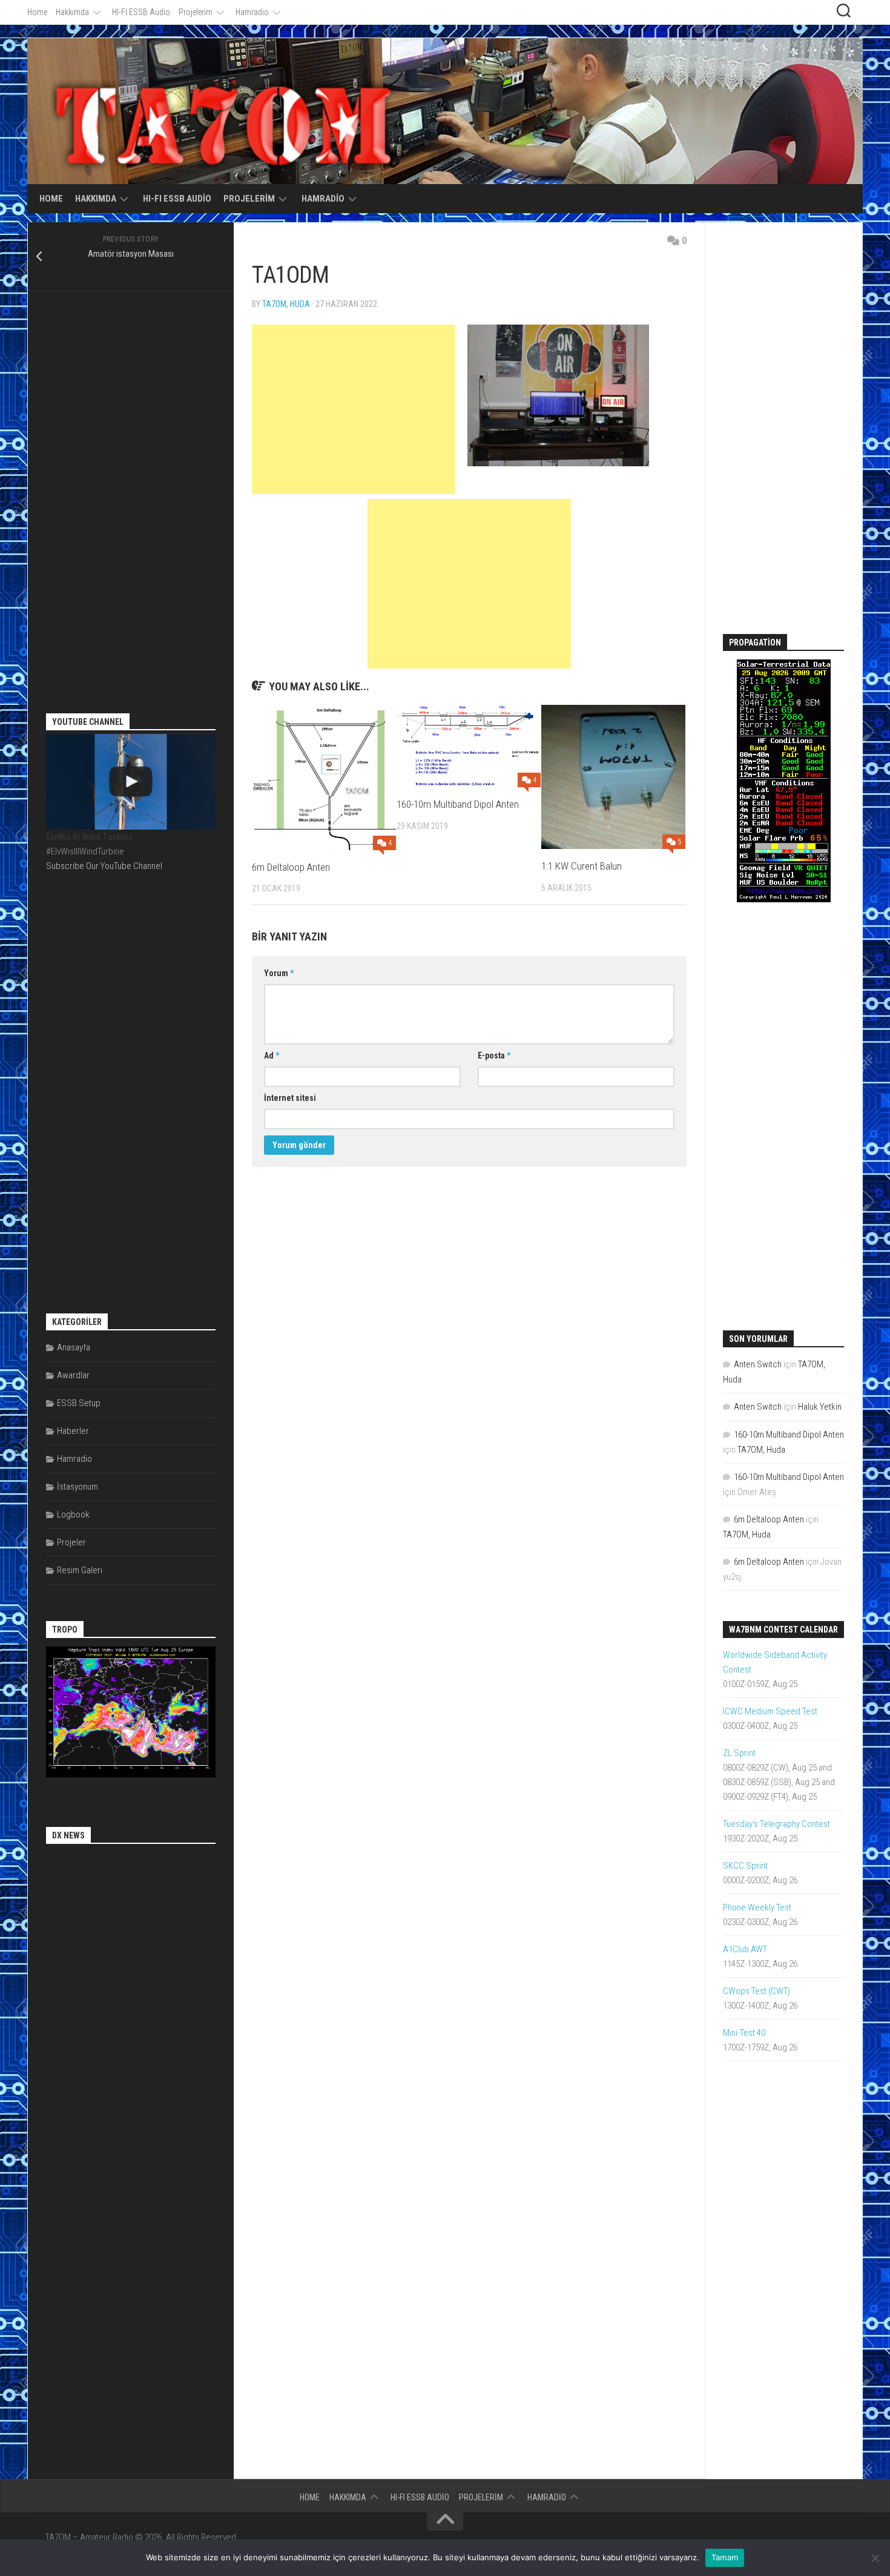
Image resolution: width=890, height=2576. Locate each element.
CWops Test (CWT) (756, 1991)
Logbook (73, 1514)
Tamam (725, 2557)
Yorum (279, 973)
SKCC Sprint (745, 1866)
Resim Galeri (80, 1570)
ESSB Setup (79, 1403)
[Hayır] (875, 2558)
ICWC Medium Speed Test (770, 1711)
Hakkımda (72, 12)
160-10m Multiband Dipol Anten (458, 804)
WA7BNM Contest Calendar (783, 1630)
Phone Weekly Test (757, 1907)
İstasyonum (77, 1487)
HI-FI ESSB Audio (141, 12)
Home (37, 12)
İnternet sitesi (290, 1098)
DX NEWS (68, 1835)
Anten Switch (758, 1364)
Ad (272, 1055)
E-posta (494, 1055)
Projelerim (196, 12)
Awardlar (73, 1375)
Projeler (71, 1542)
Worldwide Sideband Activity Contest (775, 1662)
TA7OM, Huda (286, 304)
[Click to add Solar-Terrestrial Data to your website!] (784, 899)
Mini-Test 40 (744, 2033)
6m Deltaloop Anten (291, 867)
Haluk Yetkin (820, 1407)
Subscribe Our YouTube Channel (104, 866)
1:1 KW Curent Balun (582, 866)
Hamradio (252, 12)
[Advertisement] (354, 409)
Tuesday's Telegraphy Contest (776, 1824)
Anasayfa (74, 1347)
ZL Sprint (739, 1753)
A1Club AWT (745, 1949)
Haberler (73, 1431)
